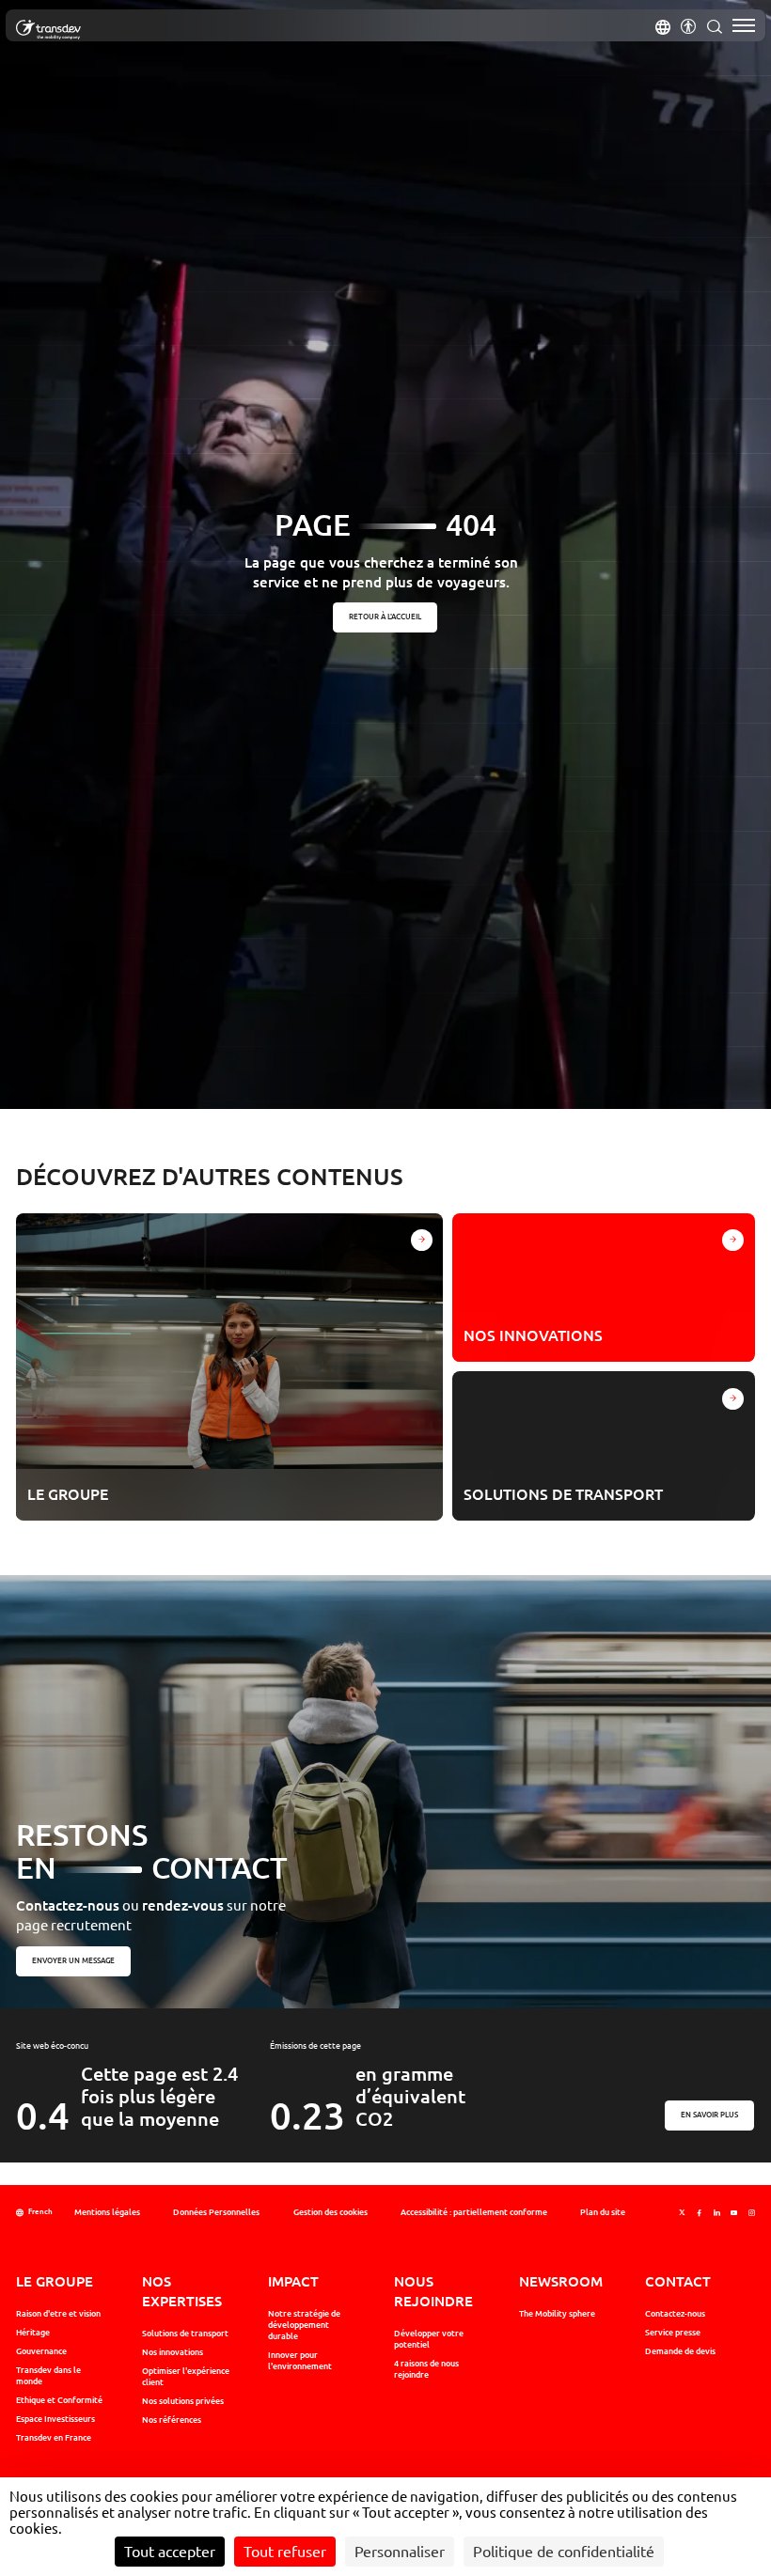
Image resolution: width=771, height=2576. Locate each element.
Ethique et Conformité (59, 2400)
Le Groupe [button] (55, 2281)
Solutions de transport (185, 2334)
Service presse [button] (673, 2333)
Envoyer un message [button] (73, 1960)
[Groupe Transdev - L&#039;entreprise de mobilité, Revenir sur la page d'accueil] (48, 30)
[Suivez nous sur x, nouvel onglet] (682, 2213)
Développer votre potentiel (429, 2339)
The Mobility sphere (557, 2314)
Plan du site (603, 2212)
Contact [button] (678, 2281)
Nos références (172, 2420)
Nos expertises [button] (182, 2291)
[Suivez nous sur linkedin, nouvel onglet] (717, 2213)
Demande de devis (680, 2351)
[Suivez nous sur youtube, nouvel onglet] (734, 2213)
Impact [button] (293, 2281)
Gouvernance (41, 2351)
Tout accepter (170, 2552)
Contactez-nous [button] (675, 2314)
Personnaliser (400, 2552)
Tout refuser (285, 2552)
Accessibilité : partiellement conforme (474, 2212)
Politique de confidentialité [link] (564, 2552)
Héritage (33, 2333)
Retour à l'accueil (386, 617)
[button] (663, 25)
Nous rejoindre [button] (433, 2291)
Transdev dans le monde (48, 2376)
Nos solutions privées (183, 2401)
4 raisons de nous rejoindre (426, 2369)
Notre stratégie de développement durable (304, 2325)
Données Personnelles (216, 2212)
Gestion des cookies (330, 2212)
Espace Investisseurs (55, 2419)
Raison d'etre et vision (58, 2314)
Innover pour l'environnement (300, 2361)
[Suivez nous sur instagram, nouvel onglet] (752, 2213)
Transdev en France (54, 2438)
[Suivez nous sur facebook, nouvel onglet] (699, 2213)
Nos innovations (173, 2352)
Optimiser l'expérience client (186, 2377)
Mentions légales (107, 2212)
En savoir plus (710, 2115)
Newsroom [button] (561, 2281)
